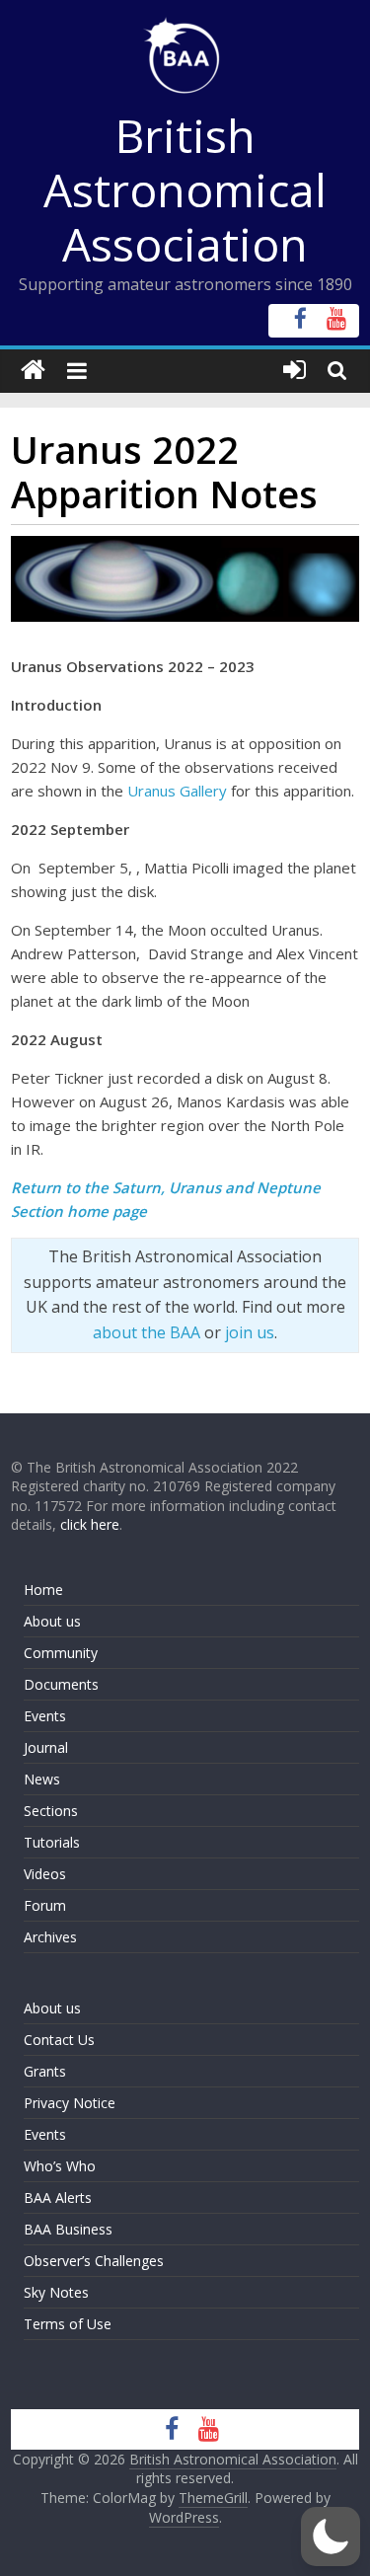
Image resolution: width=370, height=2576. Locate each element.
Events (45, 1716)
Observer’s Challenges (94, 2261)
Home (43, 1590)
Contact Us (59, 2040)
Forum (45, 1905)
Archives (50, 1937)
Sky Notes (56, 2292)
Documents (61, 1684)
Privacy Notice (70, 2103)
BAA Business (68, 2229)
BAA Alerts (58, 2197)
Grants (45, 2071)
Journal (46, 1747)
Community (61, 1653)
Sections (51, 1811)
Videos (45, 1874)
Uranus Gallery (177, 791)
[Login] (295, 371)
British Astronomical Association (185, 189)
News (42, 1779)
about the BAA (147, 1332)
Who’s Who (60, 2166)
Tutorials (52, 1842)
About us (52, 1621)
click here (90, 1524)
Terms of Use (68, 2324)
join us (250, 1332)
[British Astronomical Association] (33, 371)
